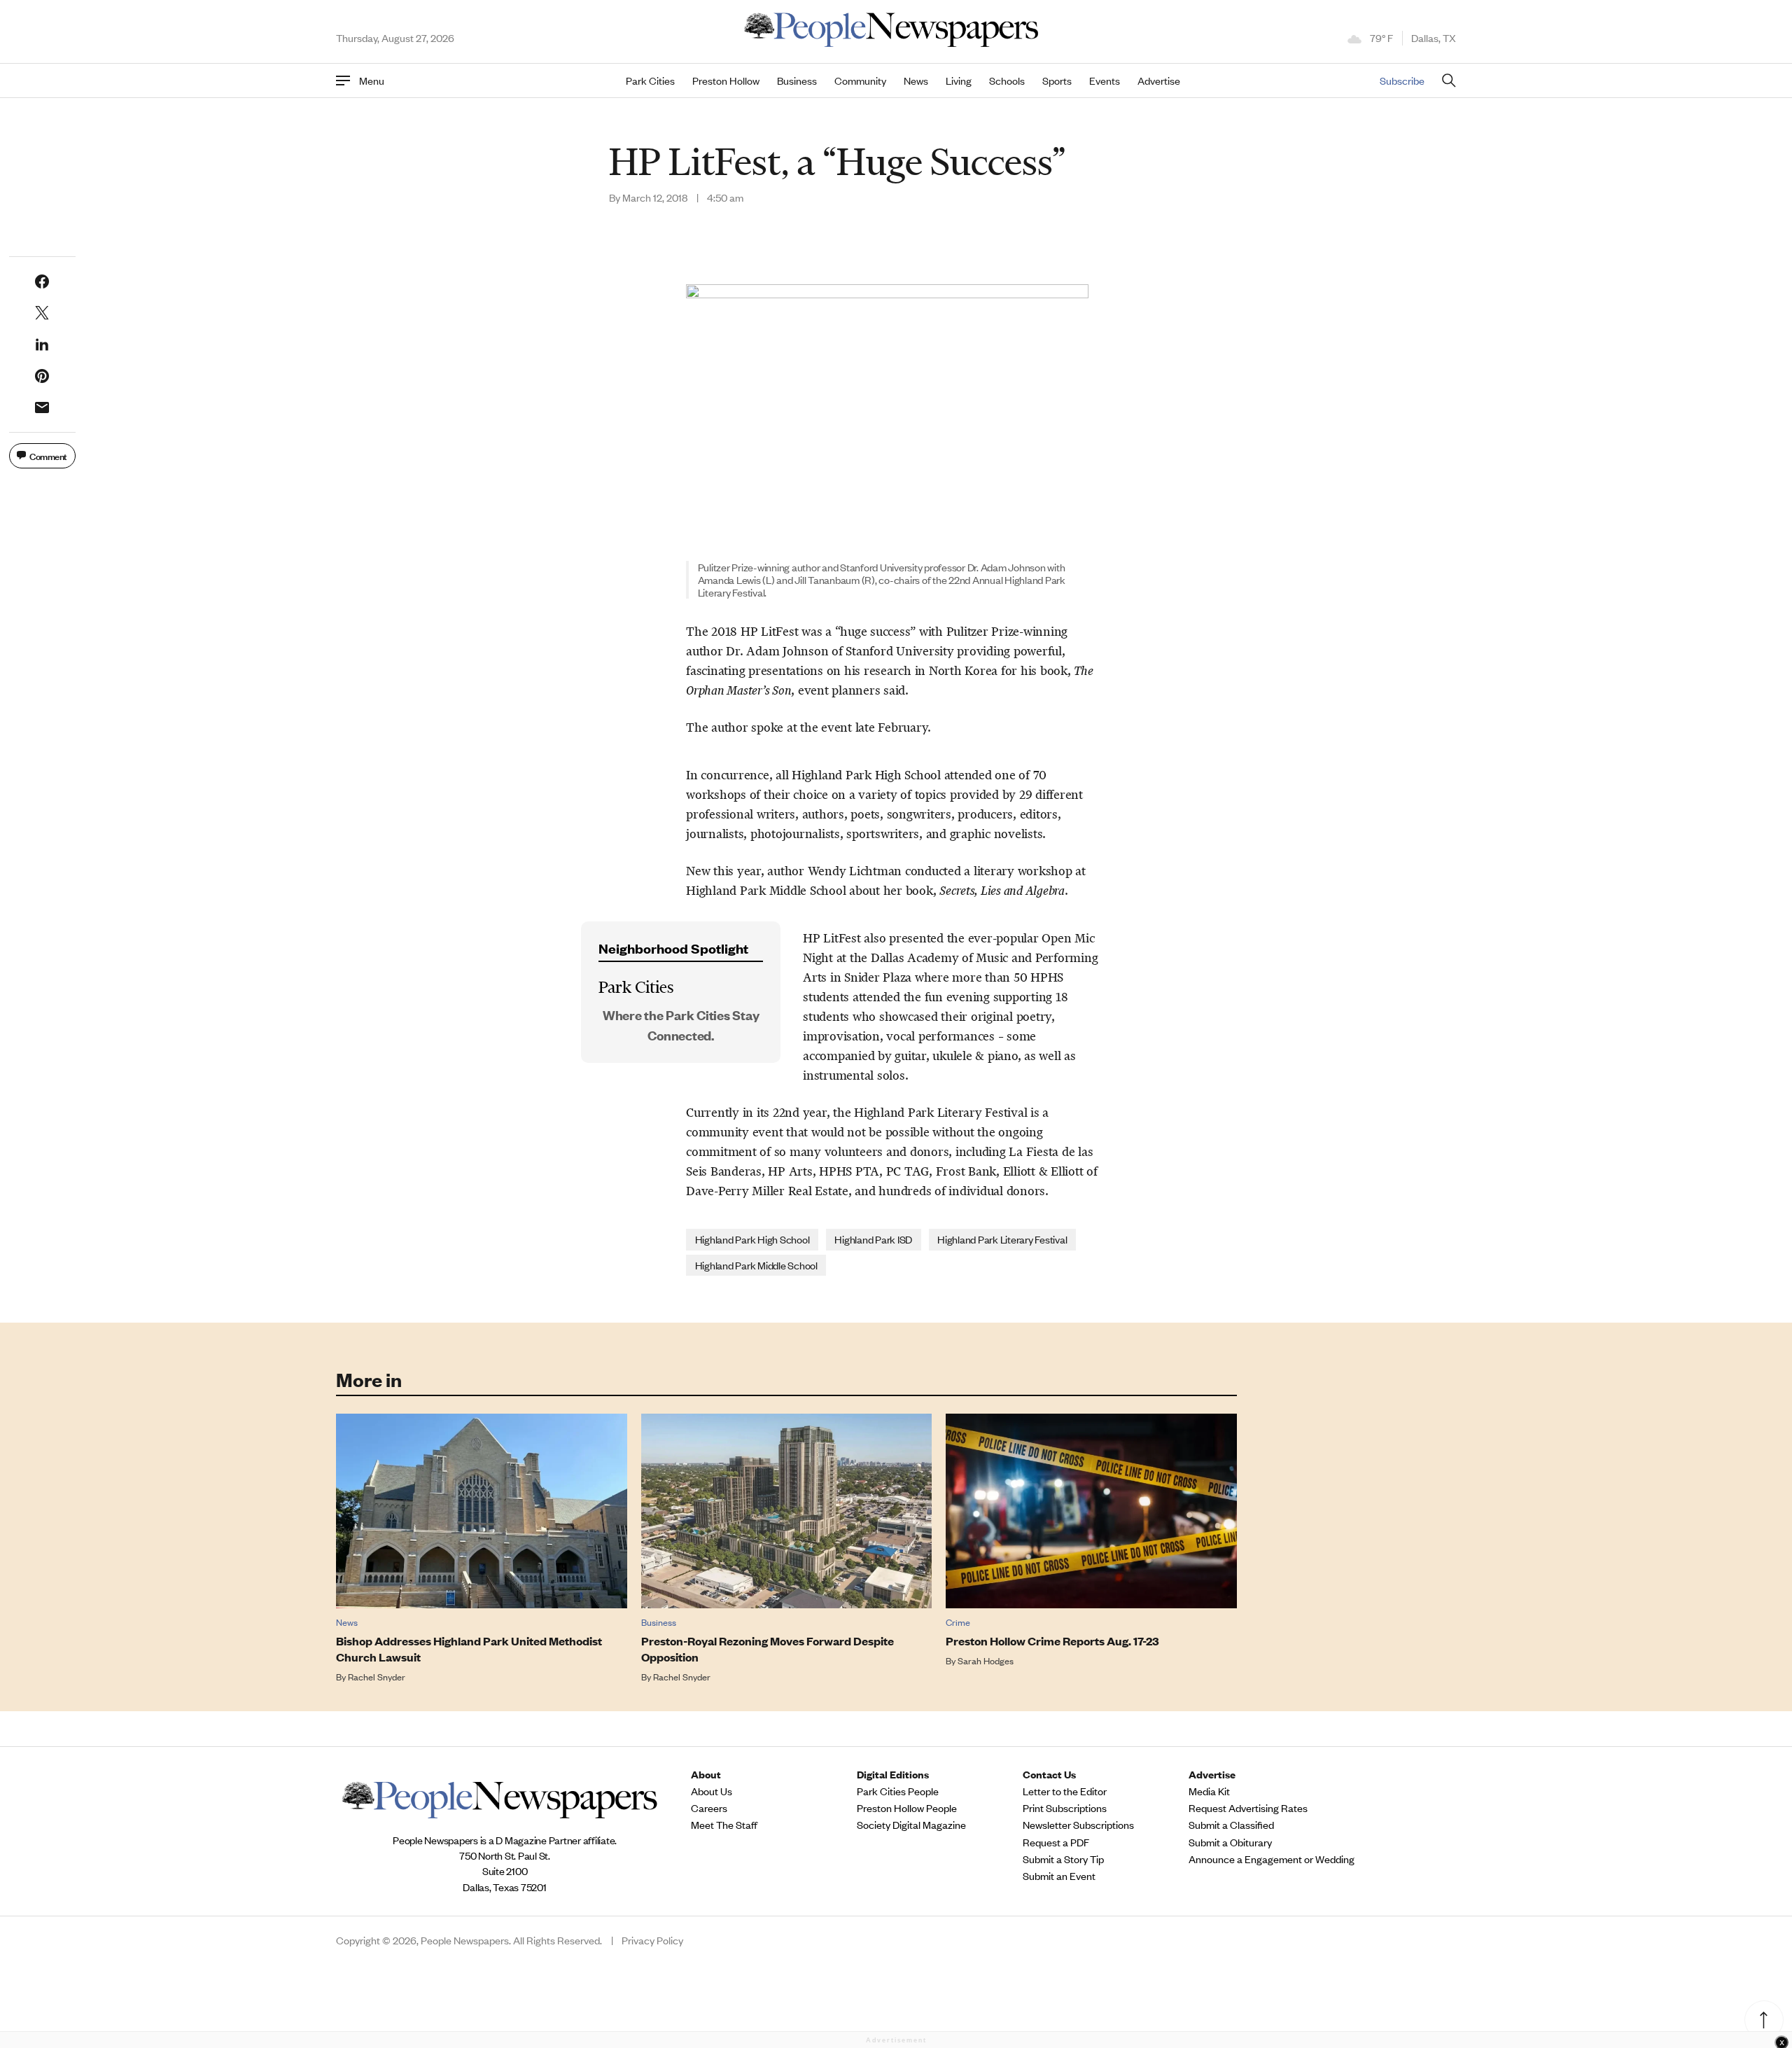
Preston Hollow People (907, 1808)
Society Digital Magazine (911, 1825)
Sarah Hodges (986, 1660)
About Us (712, 1791)
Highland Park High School (752, 1239)
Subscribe (1402, 80)
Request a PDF (1056, 1842)
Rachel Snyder (377, 1677)
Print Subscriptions (1065, 1808)
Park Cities (650, 81)
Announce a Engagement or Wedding (1272, 1859)
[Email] (42, 407)
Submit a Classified (1231, 1825)
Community (860, 81)
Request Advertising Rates (1248, 1808)
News (916, 81)
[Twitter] (42, 313)
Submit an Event (1059, 1876)
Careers (709, 1808)
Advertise (1159, 81)
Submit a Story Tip (1063, 1859)
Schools (1007, 81)
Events (1105, 81)
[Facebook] (42, 281)
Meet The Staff (724, 1825)
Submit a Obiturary (1230, 1842)
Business (797, 81)
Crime (958, 1622)
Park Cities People (898, 1791)
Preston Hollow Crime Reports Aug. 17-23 (1052, 1641)
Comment (48, 455)
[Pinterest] (42, 376)
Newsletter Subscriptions (1078, 1825)
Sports (1057, 81)
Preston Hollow (726, 81)
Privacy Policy (652, 1940)
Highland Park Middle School (756, 1265)
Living (959, 81)
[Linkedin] (42, 344)
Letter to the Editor (1065, 1791)
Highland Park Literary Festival (1002, 1239)
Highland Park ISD (873, 1239)
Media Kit (1209, 1791)
